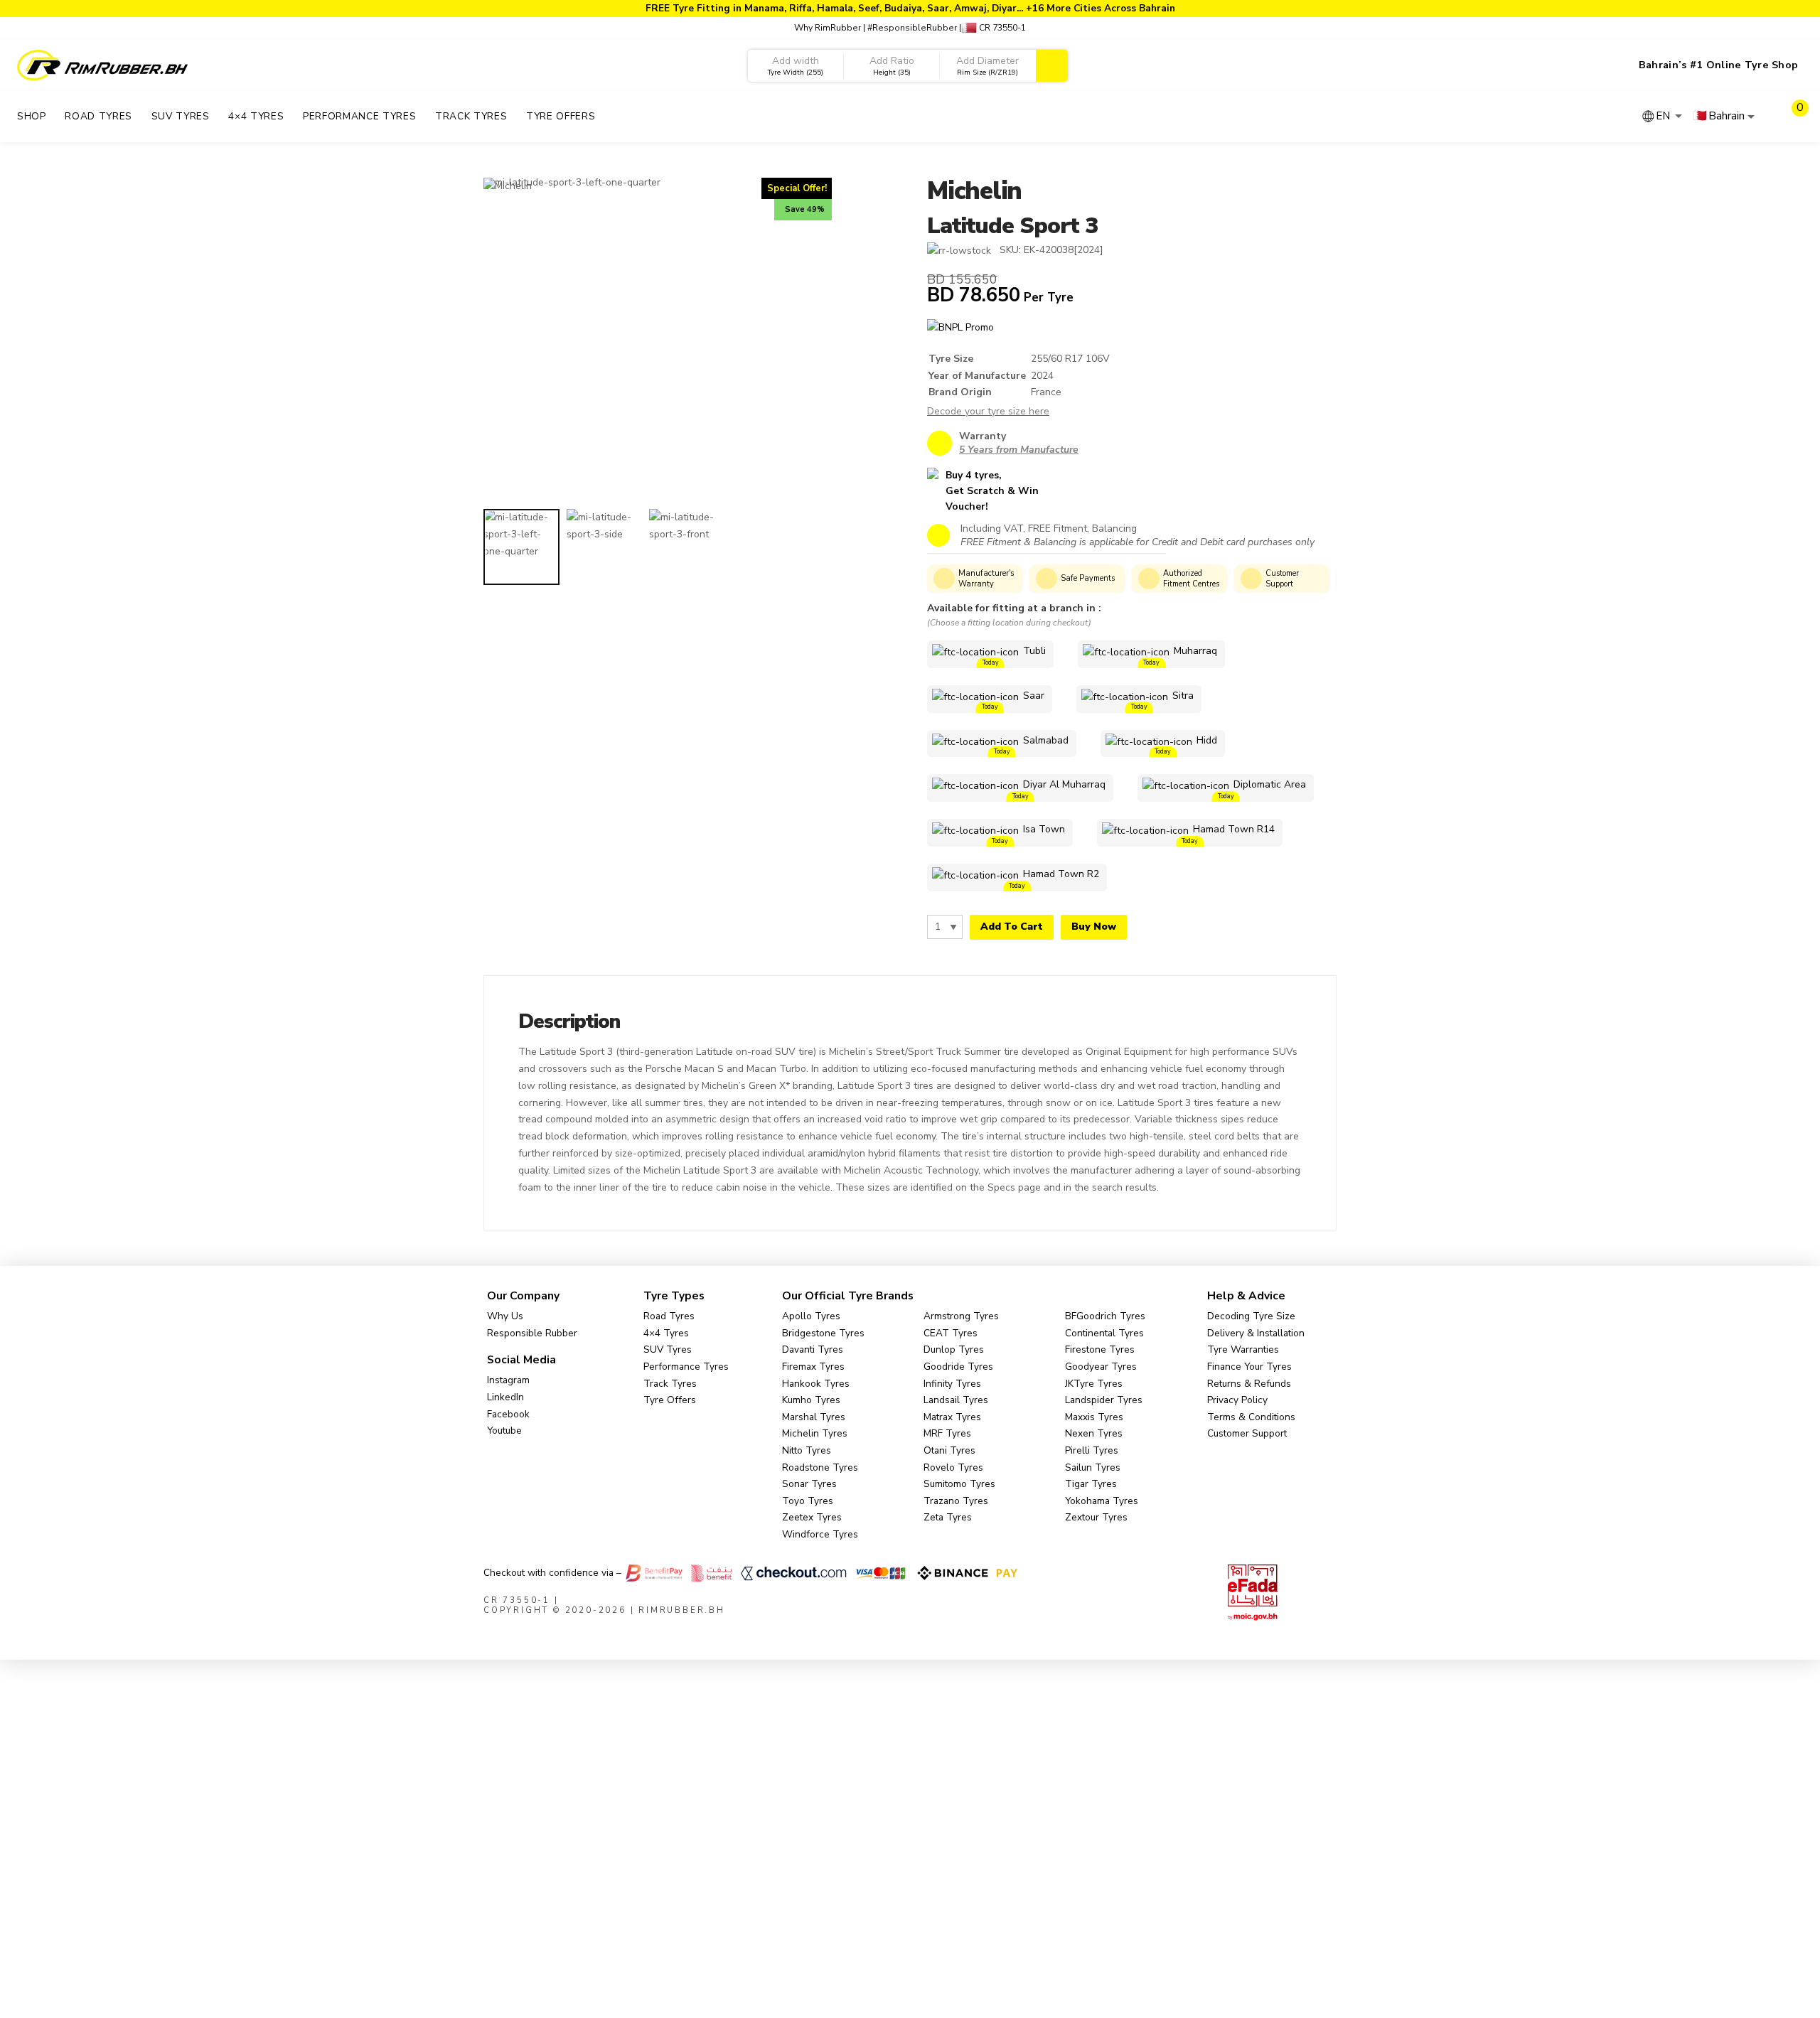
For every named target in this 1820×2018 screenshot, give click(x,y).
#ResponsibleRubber (912, 28)
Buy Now (1094, 927)
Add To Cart (1012, 927)
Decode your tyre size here (988, 411)
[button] (1792, 117)
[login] (1765, 117)
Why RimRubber (828, 28)
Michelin (974, 191)
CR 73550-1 (1001, 28)
